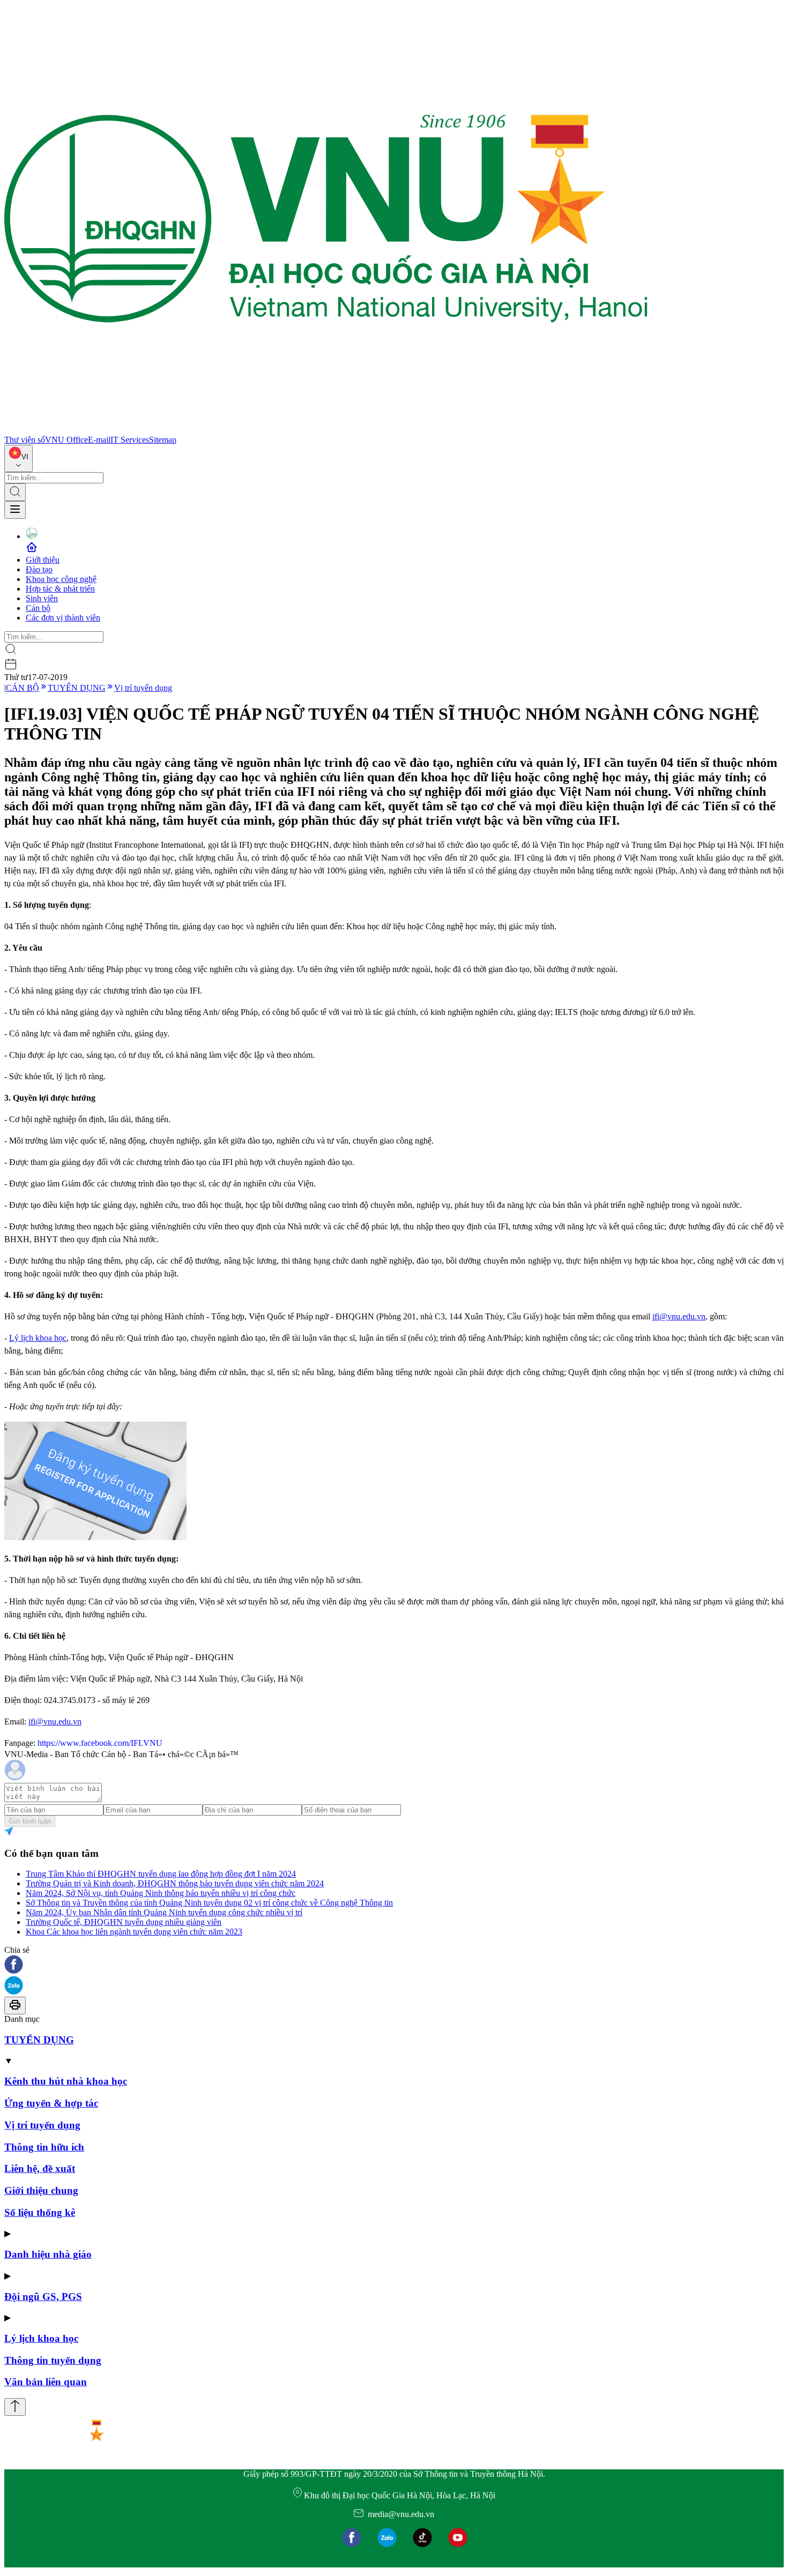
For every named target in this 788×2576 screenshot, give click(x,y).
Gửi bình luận (30, 1821)
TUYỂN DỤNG (77, 688)
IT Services (130, 440)
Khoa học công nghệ (61, 579)
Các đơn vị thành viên (63, 618)
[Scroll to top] (15, 2407)
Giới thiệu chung (41, 2190)
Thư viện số (25, 440)
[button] (394, 1965)
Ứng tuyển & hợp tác (51, 2103)
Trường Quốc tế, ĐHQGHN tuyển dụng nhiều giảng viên (124, 1922)
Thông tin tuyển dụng (53, 2360)
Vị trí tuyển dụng (143, 688)
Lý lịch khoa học (38, 1338)
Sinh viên (42, 598)
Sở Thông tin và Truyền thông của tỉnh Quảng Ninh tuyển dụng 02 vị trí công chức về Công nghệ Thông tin (209, 1903)
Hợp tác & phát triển (60, 589)
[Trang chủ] (326, 430)
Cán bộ (38, 608)
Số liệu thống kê (40, 2212)
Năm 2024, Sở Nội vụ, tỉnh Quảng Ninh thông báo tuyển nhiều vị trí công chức (161, 1893)
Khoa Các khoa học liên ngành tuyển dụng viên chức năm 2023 (134, 1932)
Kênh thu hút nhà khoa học (66, 2081)
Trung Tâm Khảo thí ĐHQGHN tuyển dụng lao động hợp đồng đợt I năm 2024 (161, 1874)
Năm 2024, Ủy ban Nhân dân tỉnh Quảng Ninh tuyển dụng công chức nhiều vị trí (164, 1912)
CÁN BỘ (23, 688)
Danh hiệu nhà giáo (48, 2254)
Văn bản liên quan (46, 2382)
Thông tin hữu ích (44, 2147)
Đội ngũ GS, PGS (43, 2297)
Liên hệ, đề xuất (40, 2168)
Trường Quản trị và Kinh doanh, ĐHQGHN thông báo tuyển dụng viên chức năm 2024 (175, 1883)
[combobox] (18, 458)
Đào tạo (39, 569)
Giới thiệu (43, 560)
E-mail (99, 440)
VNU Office (66, 440)
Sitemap (163, 440)
